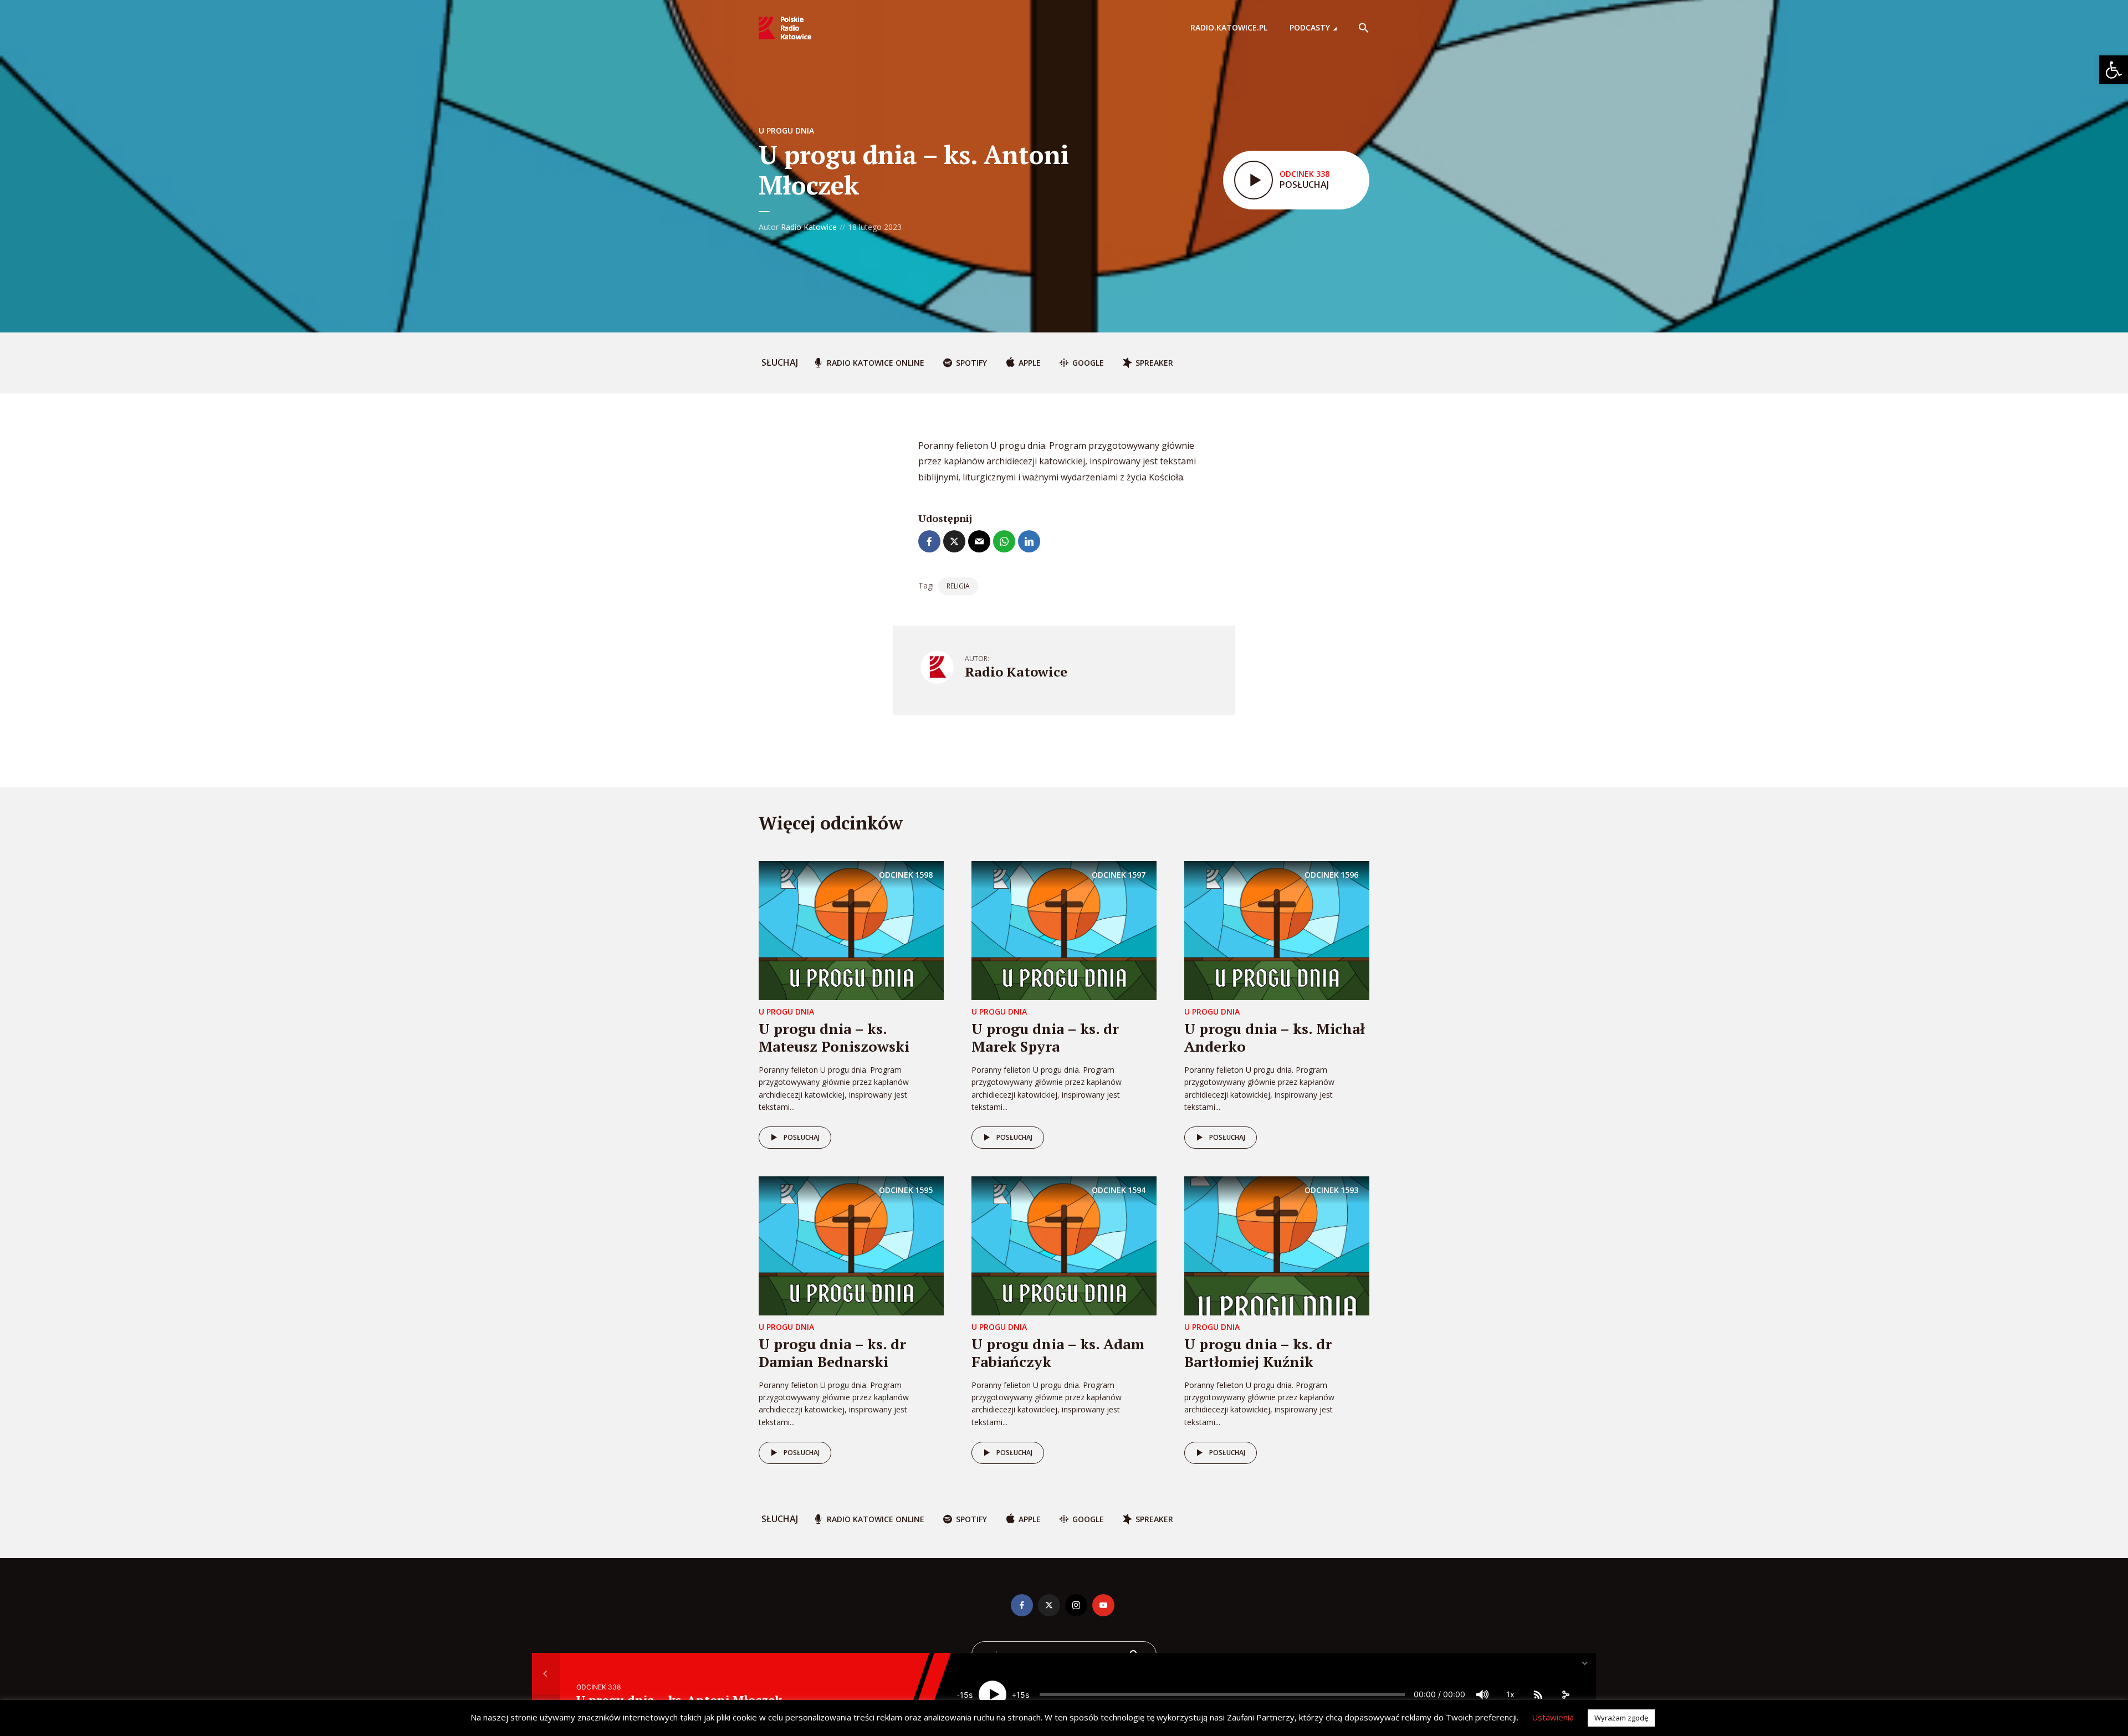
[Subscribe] (1538, 1694)
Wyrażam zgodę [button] (1621, 1718)
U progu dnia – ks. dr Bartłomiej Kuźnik (1258, 1352)
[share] (1566, 1694)
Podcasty (1310, 27)
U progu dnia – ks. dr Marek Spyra (1045, 1037)
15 (964, 1695)
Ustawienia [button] (1553, 1717)
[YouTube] (1103, 1605)
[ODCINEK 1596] (1277, 930)
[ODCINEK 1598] (851, 930)
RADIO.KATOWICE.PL (1229, 27)
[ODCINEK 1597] (1064, 930)
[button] (2114, 70)
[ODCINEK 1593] (1277, 1245)
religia (958, 586)
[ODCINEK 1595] (851, 1245)
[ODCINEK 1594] (1064, 1245)
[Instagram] (1076, 1605)
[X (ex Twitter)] (1049, 1605)
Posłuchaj (802, 1137)
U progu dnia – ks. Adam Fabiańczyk (1058, 1352)
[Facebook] (1022, 1605)
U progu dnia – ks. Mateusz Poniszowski (834, 1037)
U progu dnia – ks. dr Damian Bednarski (832, 1352)
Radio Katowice (809, 227)
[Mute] (1482, 1694)
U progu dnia (786, 130)
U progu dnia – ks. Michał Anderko (1275, 1037)
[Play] (993, 1694)
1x (1510, 1694)
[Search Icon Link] (1364, 28)
